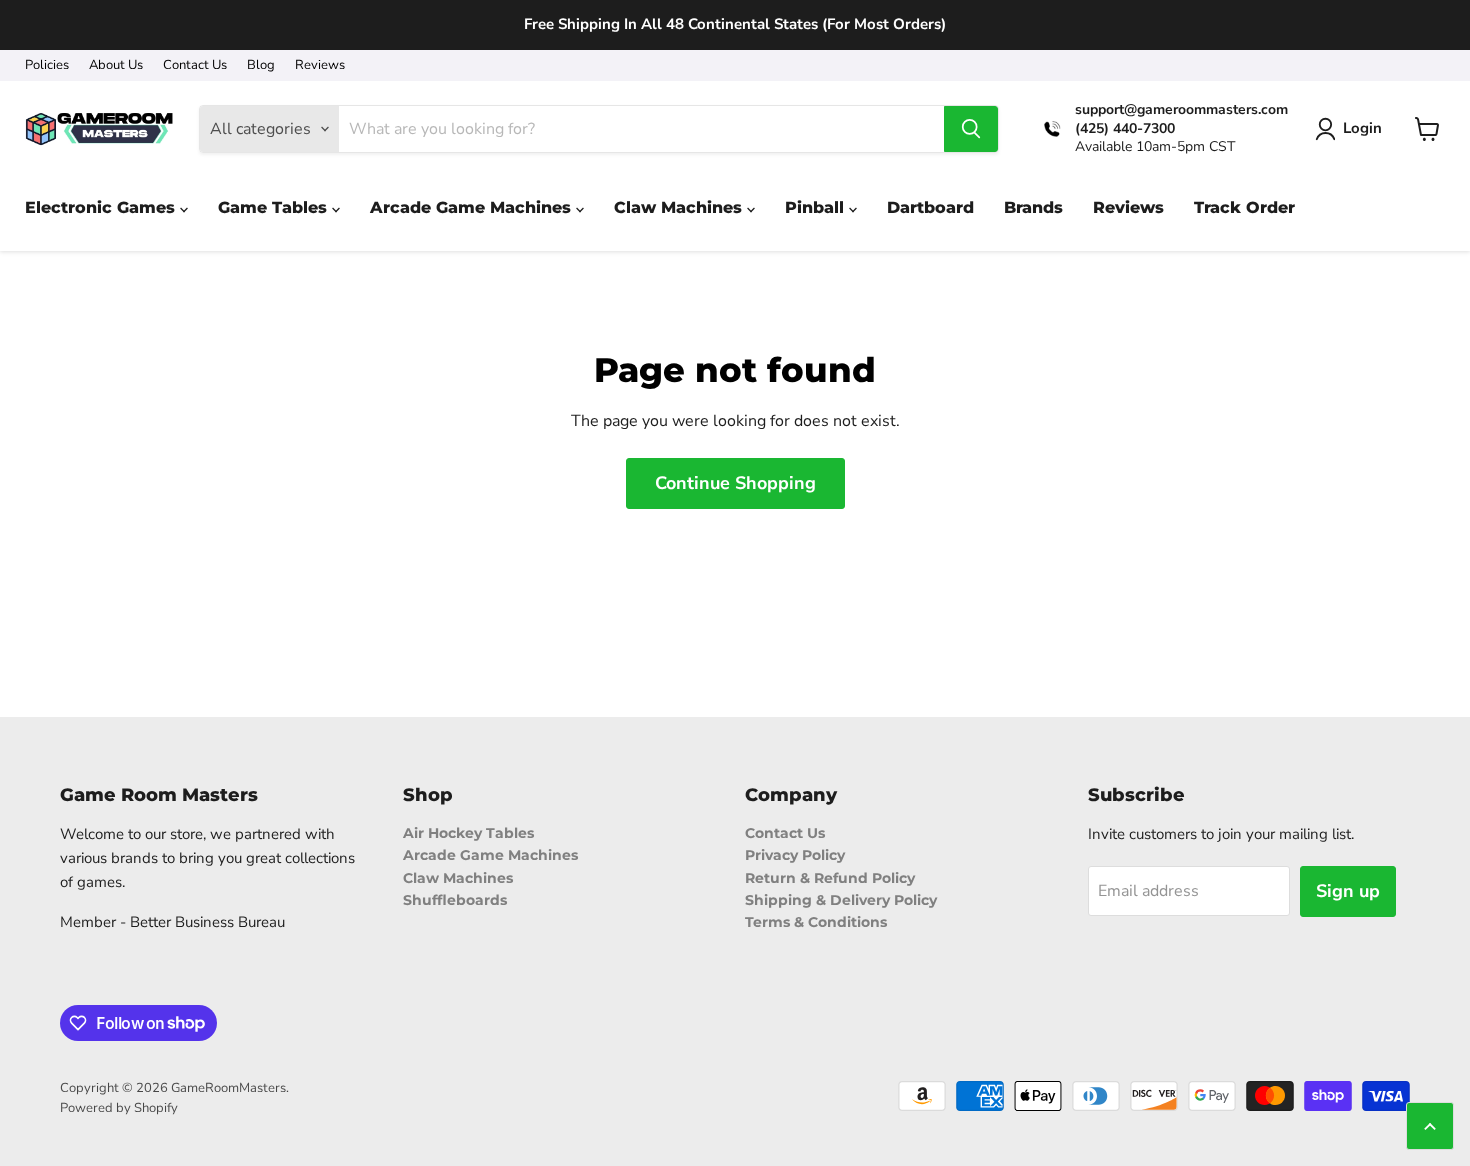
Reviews (320, 65)
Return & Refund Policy (830, 878)
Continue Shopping (735, 483)
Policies (47, 65)
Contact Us (195, 65)
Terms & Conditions (816, 922)
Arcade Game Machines (490, 855)
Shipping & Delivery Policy (841, 900)
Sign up (1348, 891)
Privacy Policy (795, 855)
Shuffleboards (455, 900)
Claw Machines (458, 878)
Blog (261, 65)
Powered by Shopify (119, 1108)
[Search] (971, 129)
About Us (116, 65)
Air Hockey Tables (468, 833)
